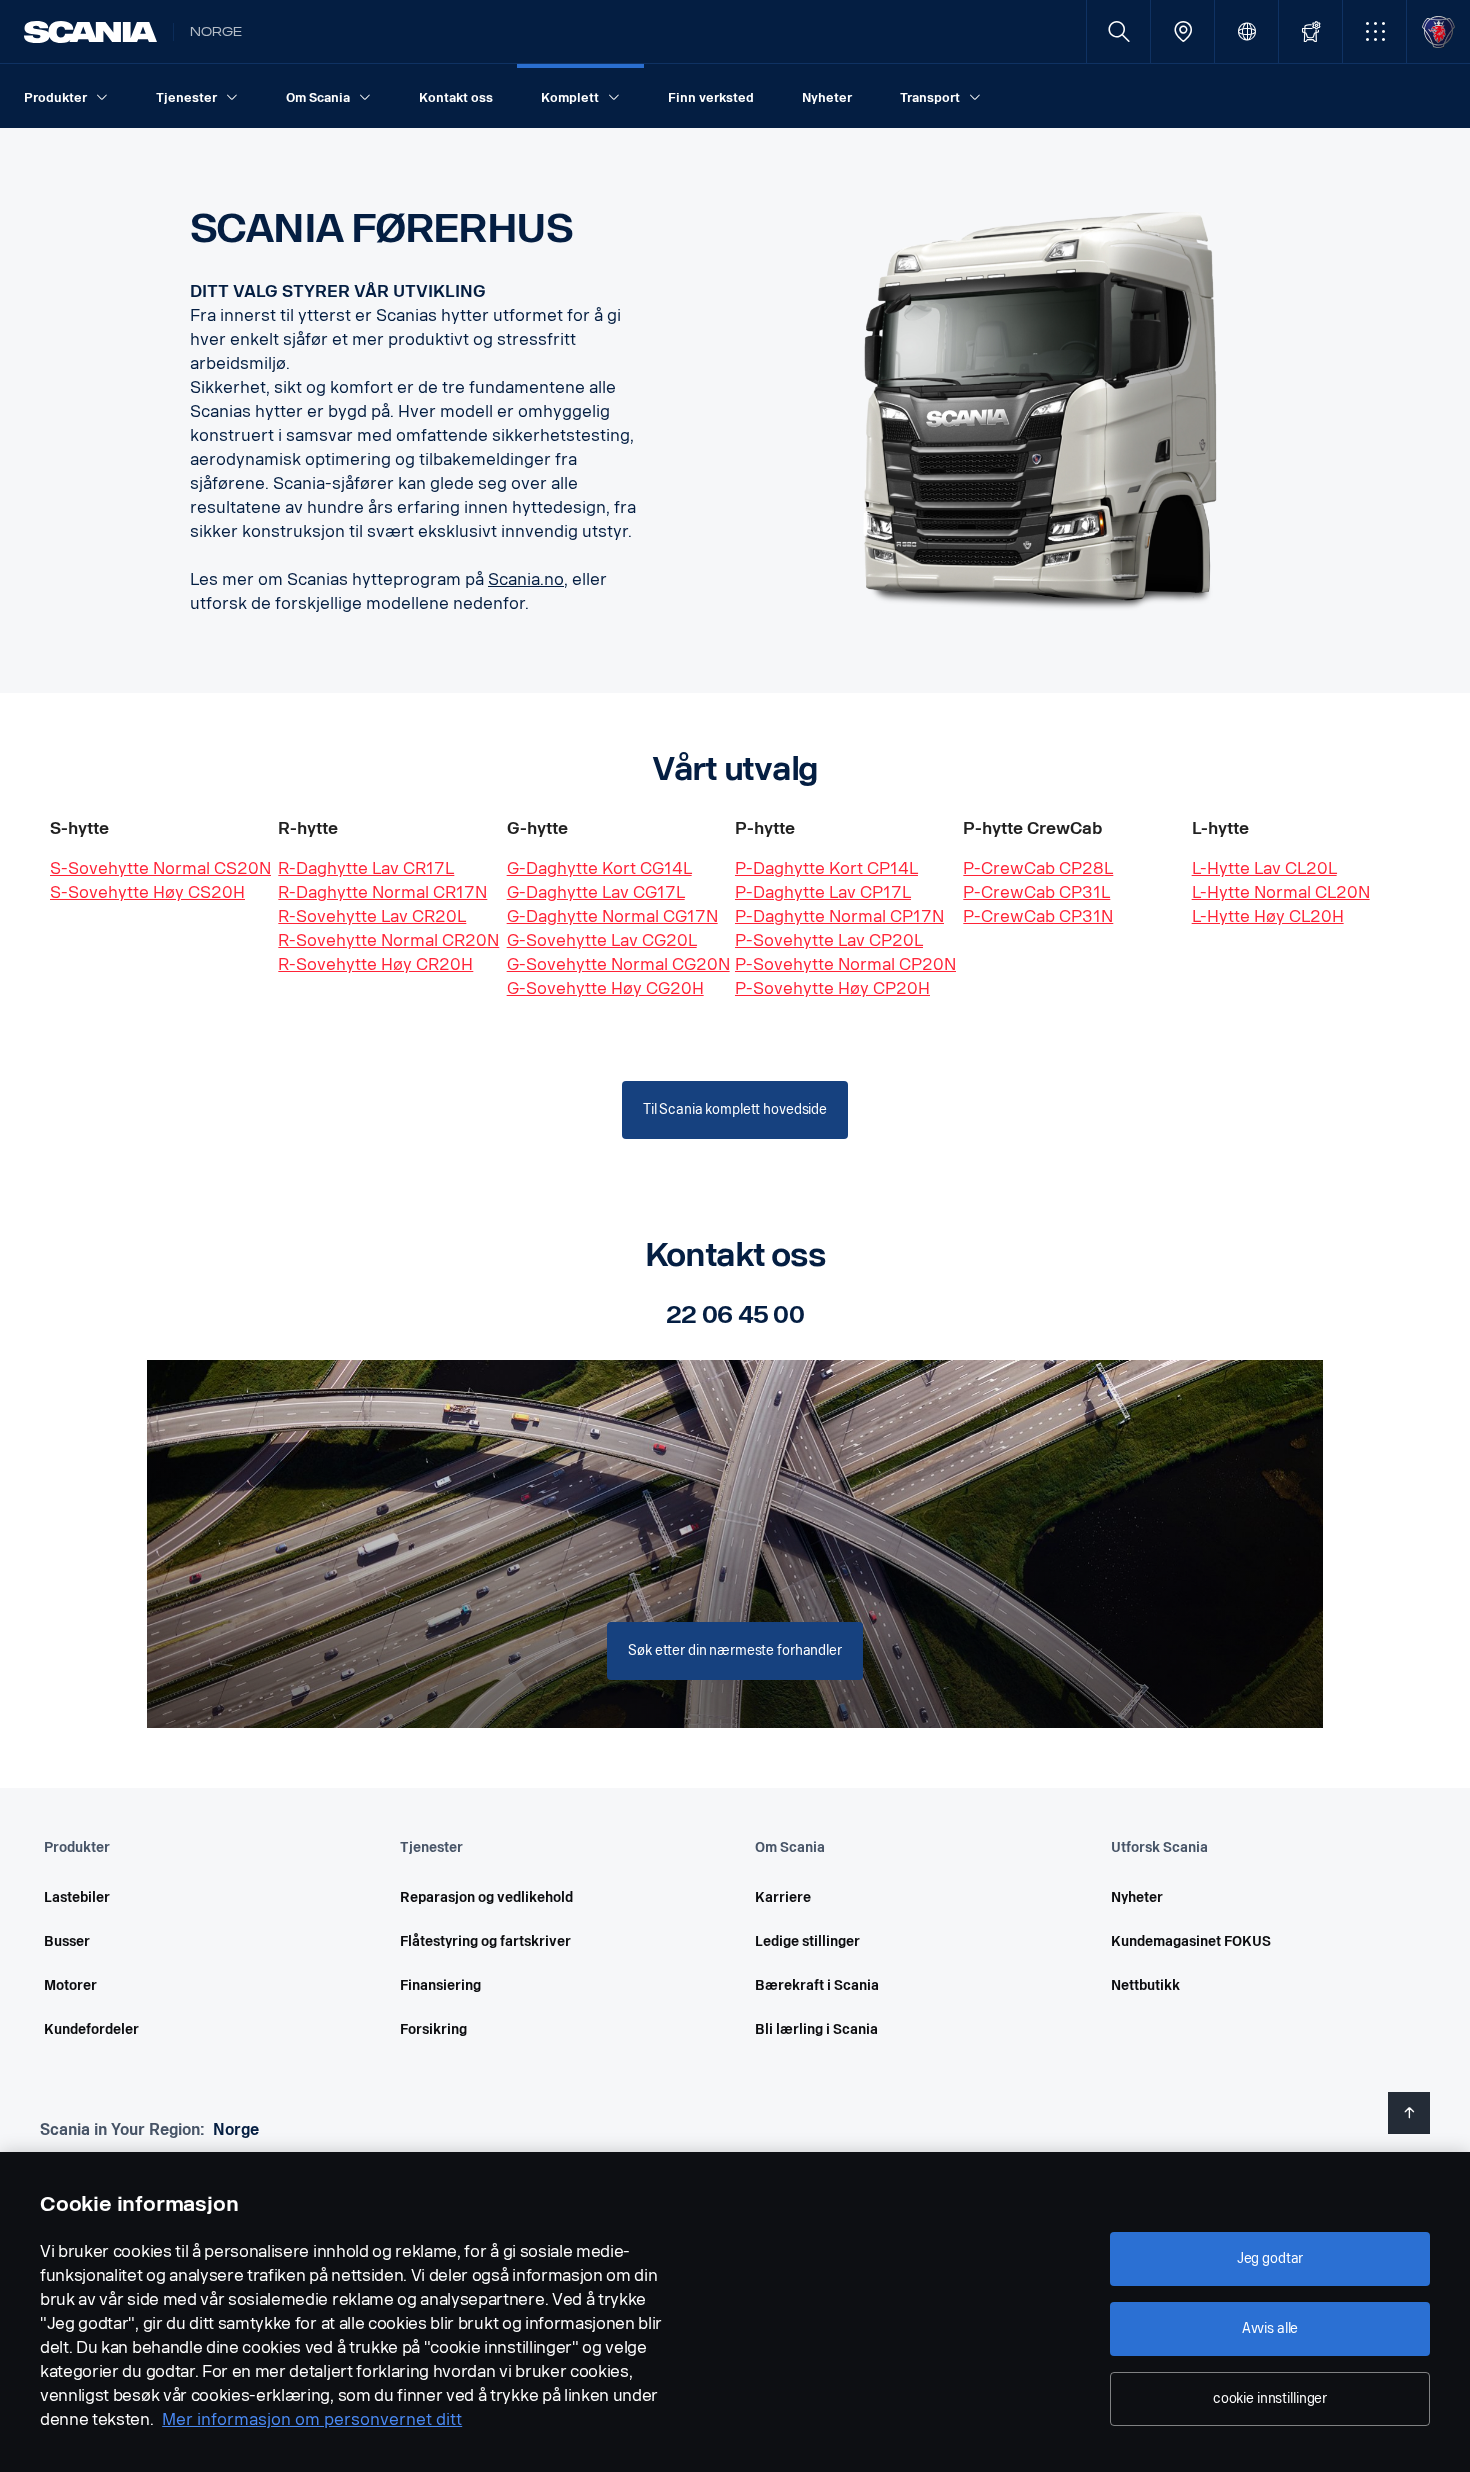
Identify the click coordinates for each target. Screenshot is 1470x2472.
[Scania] (90, 32)
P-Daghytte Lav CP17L (823, 892)
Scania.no (526, 579)
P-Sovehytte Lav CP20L (829, 940)
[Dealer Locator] (1182, 31)
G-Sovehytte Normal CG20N (618, 964)
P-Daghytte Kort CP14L (826, 868)
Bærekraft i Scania (817, 1985)
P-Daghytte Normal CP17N (839, 916)
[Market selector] (1246, 31)
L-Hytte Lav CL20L (1264, 868)
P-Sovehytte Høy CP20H (832, 988)
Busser (67, 1941)
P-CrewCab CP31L (1036, 892)
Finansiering (440, 1985)
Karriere (783, 1897)
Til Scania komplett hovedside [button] (735, 1109)
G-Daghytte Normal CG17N (612, 916)
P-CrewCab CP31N (1038, 916)
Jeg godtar (1270, 2258)
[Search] (1118, 31)
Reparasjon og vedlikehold (486, 1897)
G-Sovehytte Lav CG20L (602, 940)
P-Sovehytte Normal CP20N (845, 964)
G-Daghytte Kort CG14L (599, 868)
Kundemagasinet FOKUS (1191, 1941)
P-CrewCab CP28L (1038, 868)
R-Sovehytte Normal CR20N (388, 940)
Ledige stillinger (807, 1941)
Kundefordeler (91, 2029)
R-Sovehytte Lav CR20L (372, 916)
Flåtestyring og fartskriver (485, 1941)
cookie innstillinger (1270, 2398)
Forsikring (433, 2029)
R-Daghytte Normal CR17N (382, 892)
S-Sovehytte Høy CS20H (147, 892)
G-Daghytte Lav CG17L (596, 892)
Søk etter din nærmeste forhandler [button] (734, 1650)
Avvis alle (1270, 2328)
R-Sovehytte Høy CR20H (375, 964)
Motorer (70, 1985)
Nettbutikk (1145, 1985)
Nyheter (1137, 1897)
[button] (1374, 31)
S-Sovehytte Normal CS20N (160, 868)
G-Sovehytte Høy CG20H (605, 988)
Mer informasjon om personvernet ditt (312, 2419)
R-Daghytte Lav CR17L (366, 868)
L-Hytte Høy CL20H (1268, 916)
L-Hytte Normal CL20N (1281, 892)
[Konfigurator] (1310, 31)
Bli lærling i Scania (816, 2029)
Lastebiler (77, 1897)
